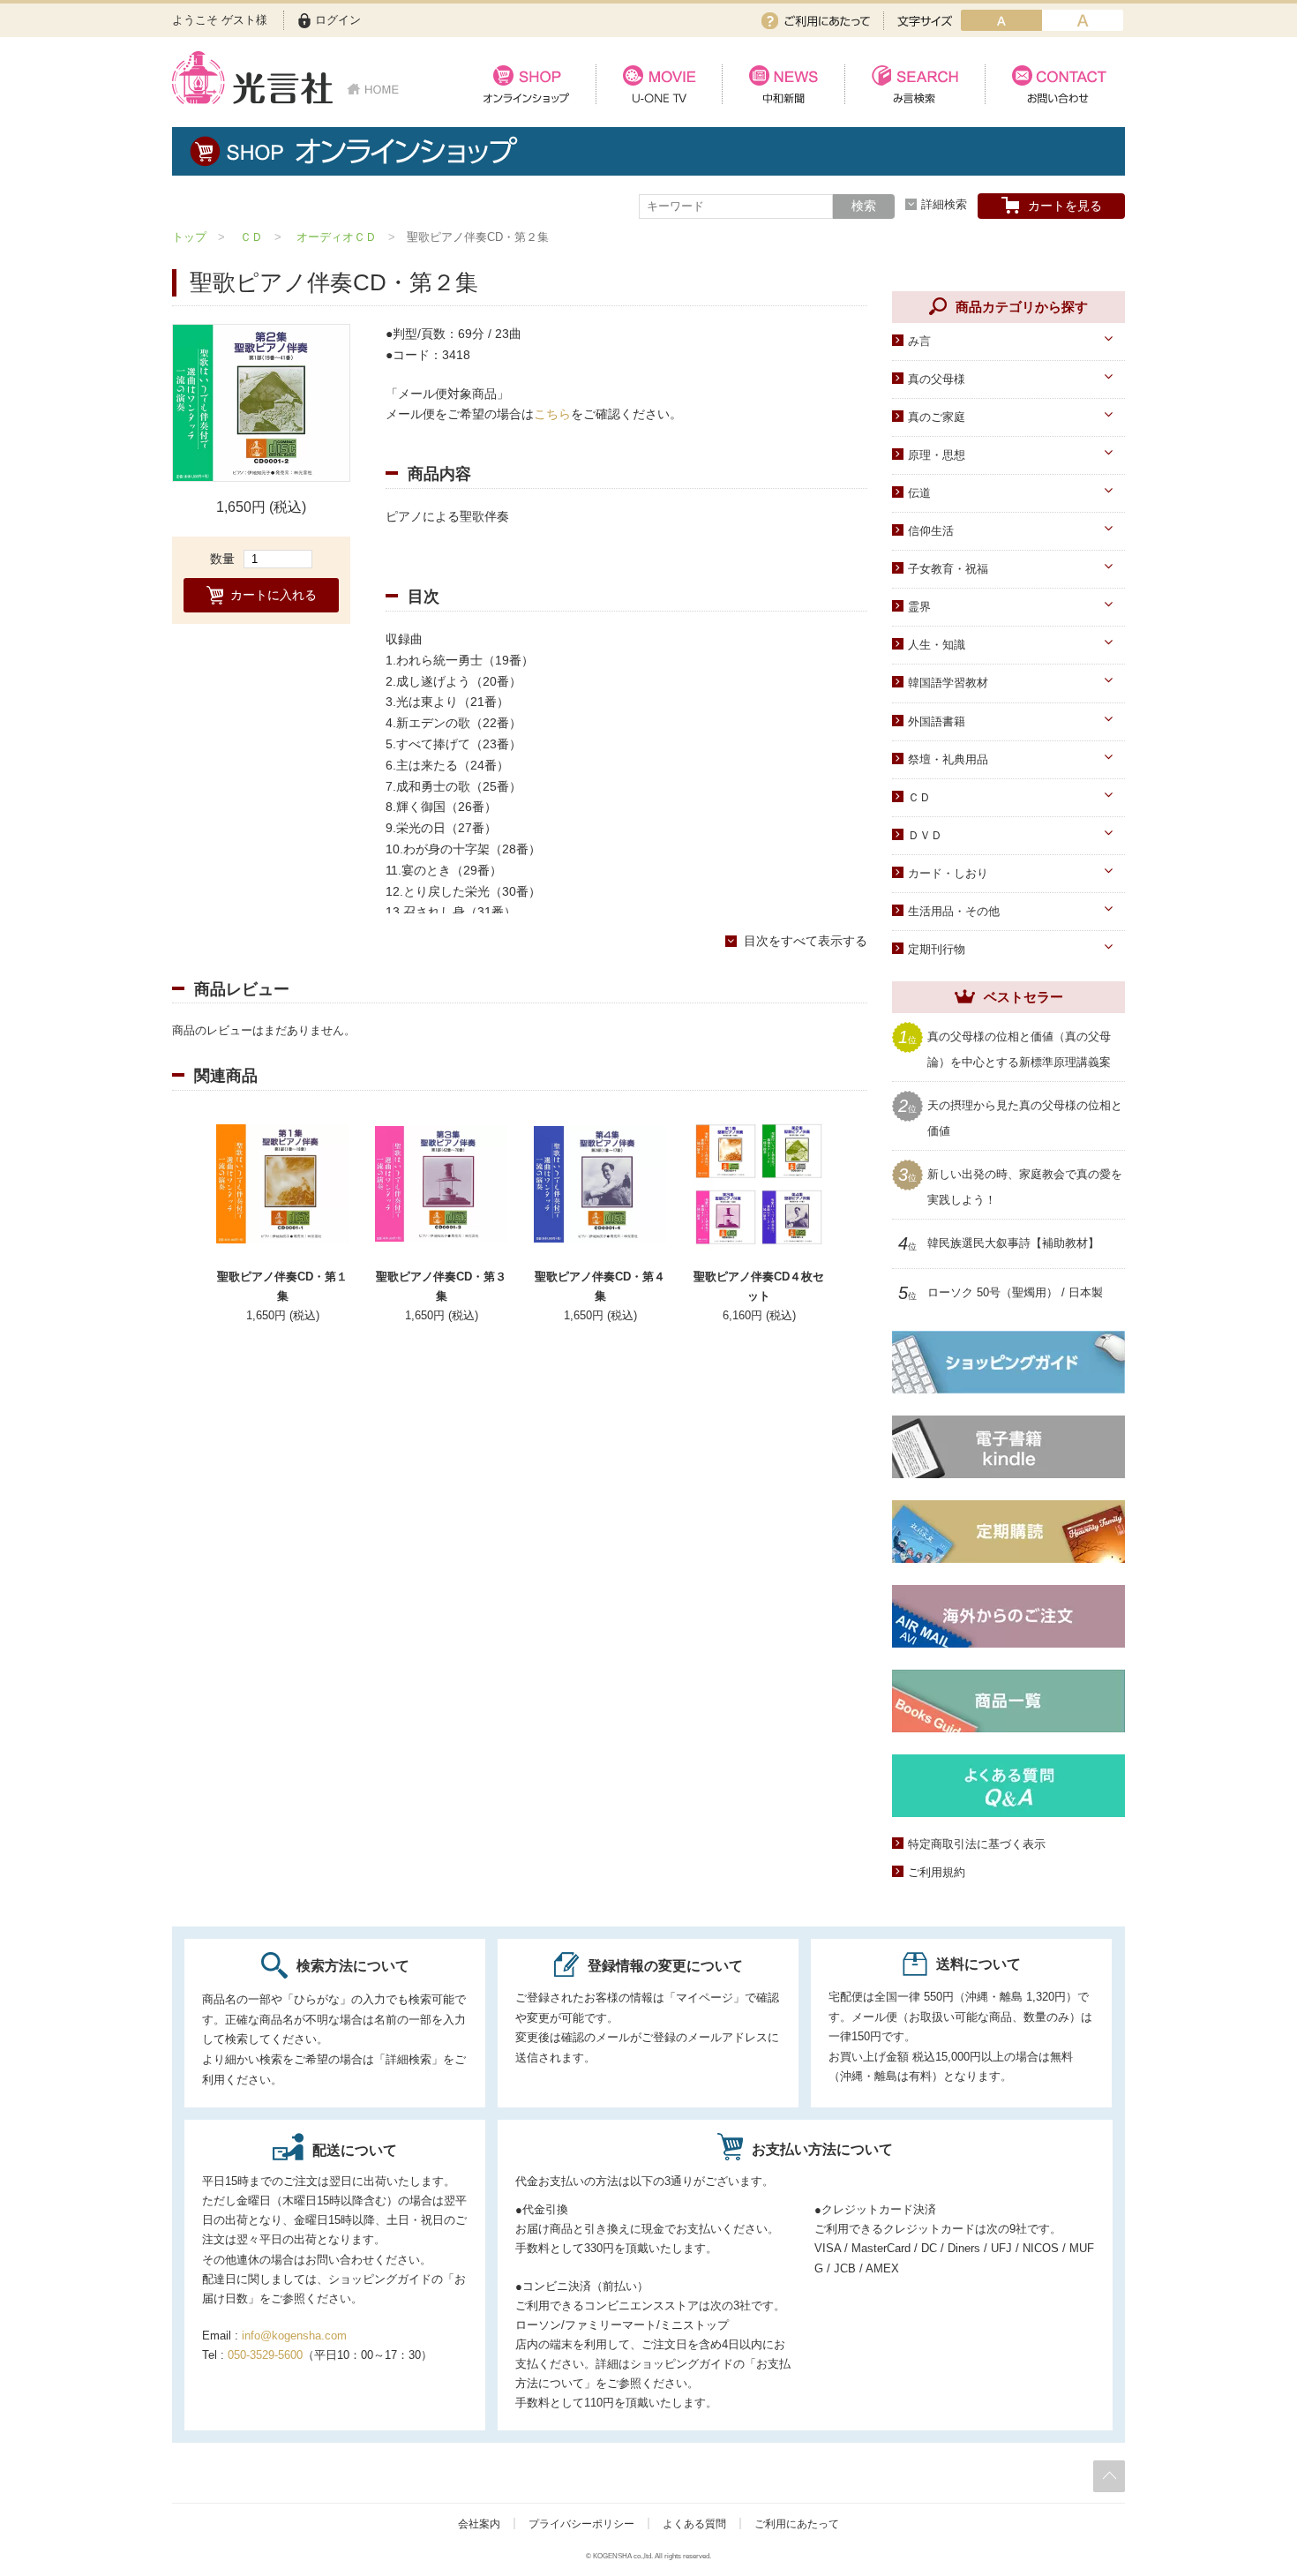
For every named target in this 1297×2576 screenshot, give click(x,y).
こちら (552, 414)
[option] (261, 403)
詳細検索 (944, 204)
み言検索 (915, 84)
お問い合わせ (1055, 84)
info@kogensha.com (294, 2336)
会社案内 (479, 2524)
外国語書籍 (937, 721)
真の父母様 (937, 379)
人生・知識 (937, 645)
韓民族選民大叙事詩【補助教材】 (1013, 1243)
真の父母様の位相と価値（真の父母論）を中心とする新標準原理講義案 (1019, 1048)
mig (1083, 20)
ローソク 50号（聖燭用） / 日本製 (1015, 1293)
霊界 (919, 607)
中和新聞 (783, 84)
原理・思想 (937, 455)
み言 (919, 341)
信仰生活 (931, 531)
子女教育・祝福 (948, 569)
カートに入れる (274, 596)
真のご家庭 (937, 417)
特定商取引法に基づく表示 (977, 1844)
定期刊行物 (937, 949)
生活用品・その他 (954, 911)
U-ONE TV (659, 84)
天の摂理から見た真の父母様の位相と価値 (1025, 1117)
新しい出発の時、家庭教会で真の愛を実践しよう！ (1025, 1186)
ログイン (338, 20)
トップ (189, 237)
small (1001, 20)
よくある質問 (694, 2524)
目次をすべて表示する (806, 941)
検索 (864, 206)
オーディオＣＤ (337, 237)
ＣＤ (251, 237)
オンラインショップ (526, 84)
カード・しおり (948, 873)
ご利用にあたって (816, 21)
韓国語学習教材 (948, 683)
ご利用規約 (937, 1872)
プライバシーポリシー (581, 2524)
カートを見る (1065, 206)
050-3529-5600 (265, 2355)
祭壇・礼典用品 (948, 759)
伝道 (919, 493)
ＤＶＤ (925, 835)
